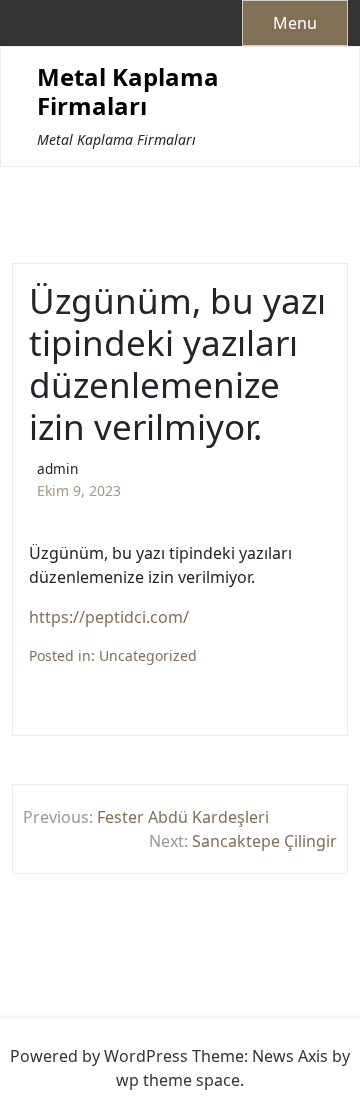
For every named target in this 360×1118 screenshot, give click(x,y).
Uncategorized (148, 655)
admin (57, 468)
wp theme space (178, 1080)
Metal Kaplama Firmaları (128, 92)
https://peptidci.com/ (109, 617)
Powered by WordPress (99, 1056)
